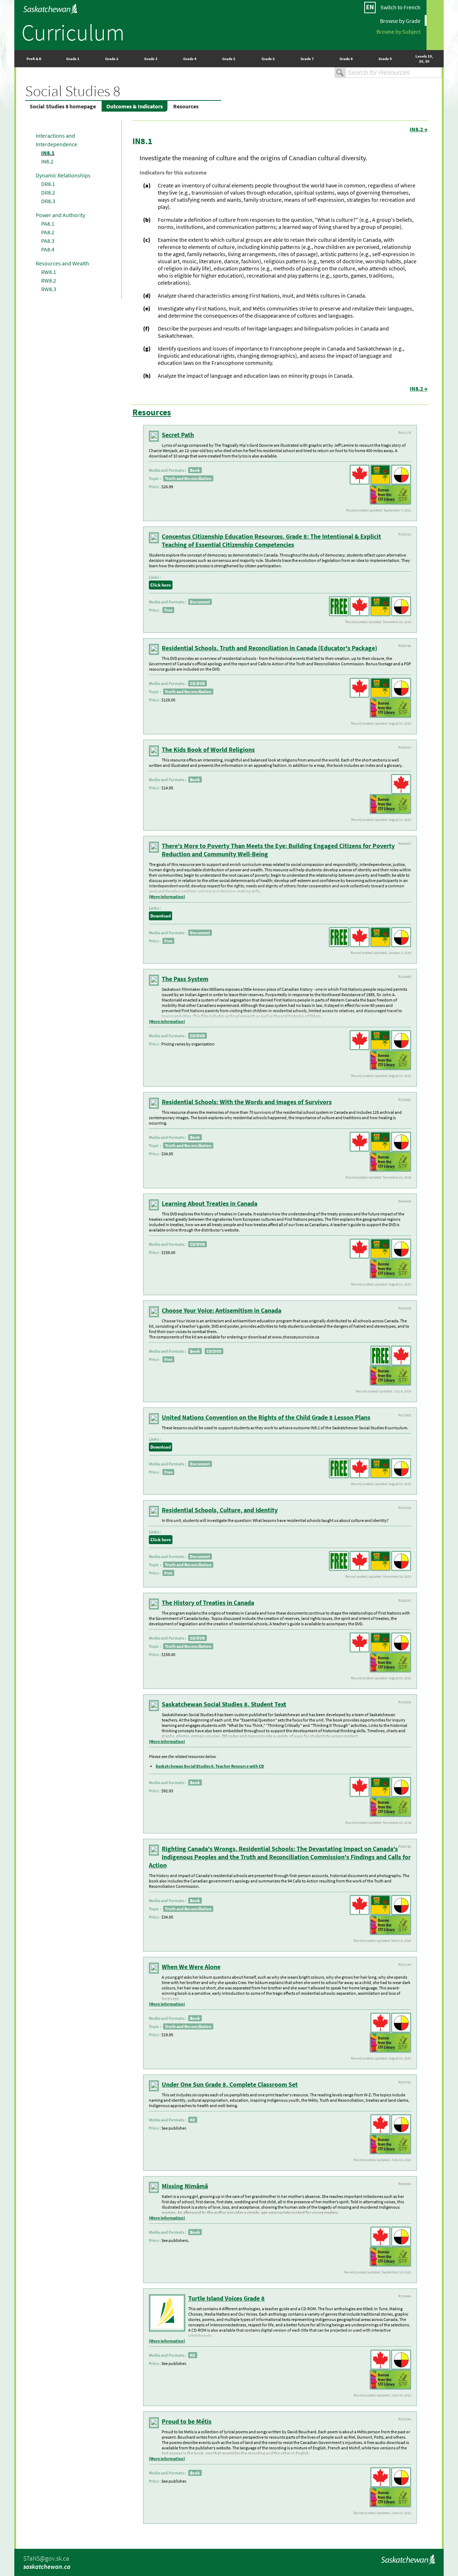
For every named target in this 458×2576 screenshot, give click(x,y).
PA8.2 (48, 232)
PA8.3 (48, 241)
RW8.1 (49, 272)
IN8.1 (48, 153)
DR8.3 (48, 201)
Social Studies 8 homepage (63, 106)
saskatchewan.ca (47, 2567)
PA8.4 (48, 249)
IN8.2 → (419, 129)
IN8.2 (47, 161)
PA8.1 (48, 224)
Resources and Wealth (62, 263)
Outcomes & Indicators (135, 106)
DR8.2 (48, 192)
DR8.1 (48, 184)
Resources (186, 106)
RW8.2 (49, 280)
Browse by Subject (398, 31)
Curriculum (73, 32)
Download (160, 916)
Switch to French (400, 7)
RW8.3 (49, 289)
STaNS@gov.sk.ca (46, 2558)
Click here (161, 585)
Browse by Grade (400, 20)
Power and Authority (60, 215)
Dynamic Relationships (63, 175)
